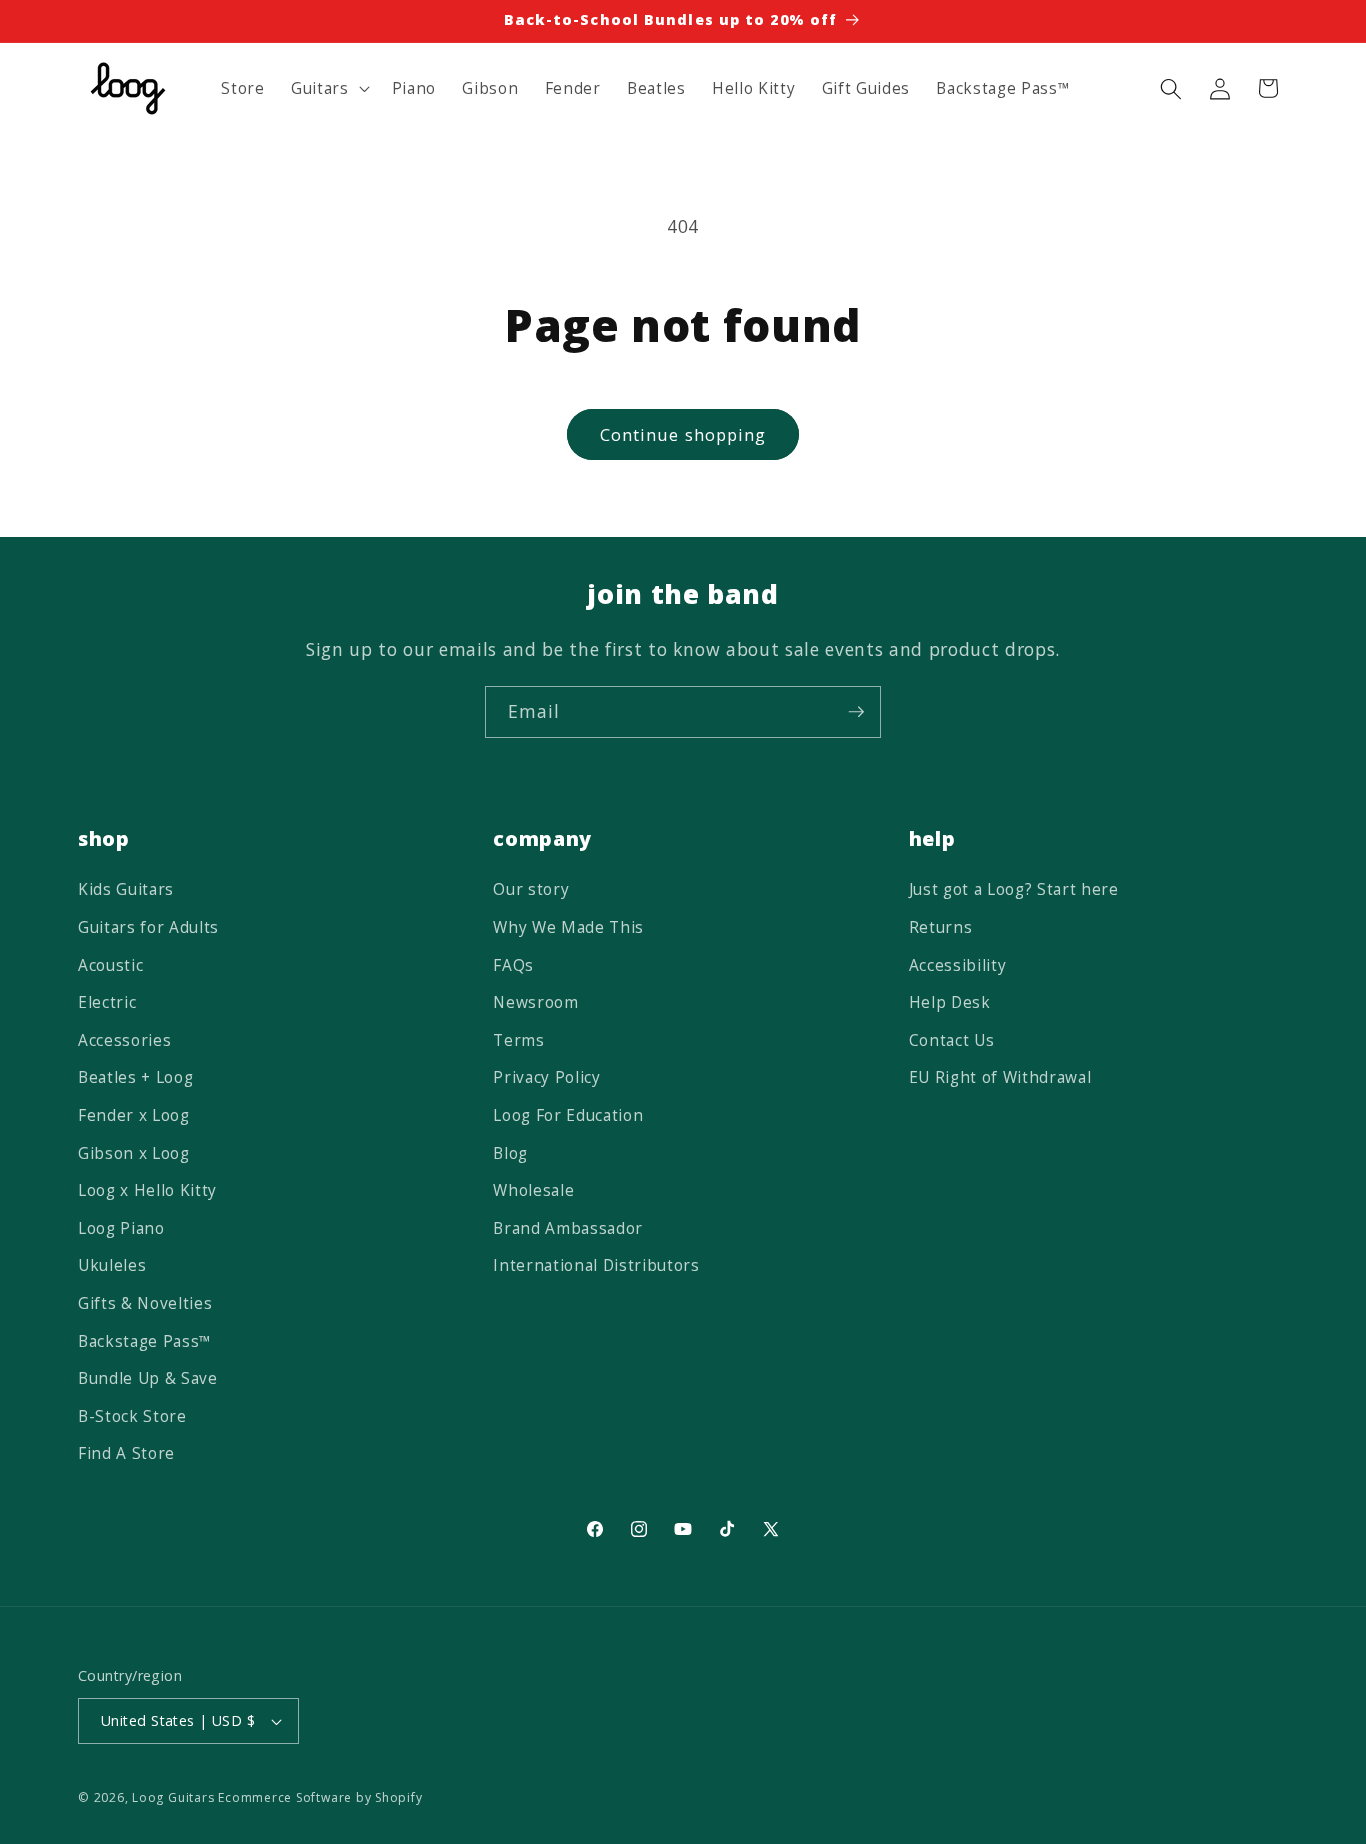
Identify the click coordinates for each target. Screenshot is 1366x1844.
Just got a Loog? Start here (1014, 889)
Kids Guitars (126, 889)
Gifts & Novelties (145, 1303)
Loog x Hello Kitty (147, 1190)
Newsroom (535, 1002)
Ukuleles (112, 1265)
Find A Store (126, 1453)
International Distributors (596, 1265)
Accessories (124, 1040)
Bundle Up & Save (148, 1378)
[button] (328, 89)
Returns (941, 927)
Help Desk (950, 1002)
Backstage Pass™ (145, 1341)
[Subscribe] (856, 712)
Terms (518, 1040)
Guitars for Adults (148, 927)
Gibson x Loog (134, 1153)
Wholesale (533, 1190)
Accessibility (958, 965)
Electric (107, 1002)
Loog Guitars (173, 1797)
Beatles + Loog (135, 1077)
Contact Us (952, 1040)
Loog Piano (121, 1228)
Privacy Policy (546, 1077)
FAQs (513, 965)
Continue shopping (683, 434)
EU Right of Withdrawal (1000, 1077)
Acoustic (110, 965)
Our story (531, 889)
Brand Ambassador (568, 1228)
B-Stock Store (132, 1416)
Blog (510, 1153)
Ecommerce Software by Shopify (320, 1797)
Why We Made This (568, 927)
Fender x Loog (134, 1115)
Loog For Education (568, 1115)
